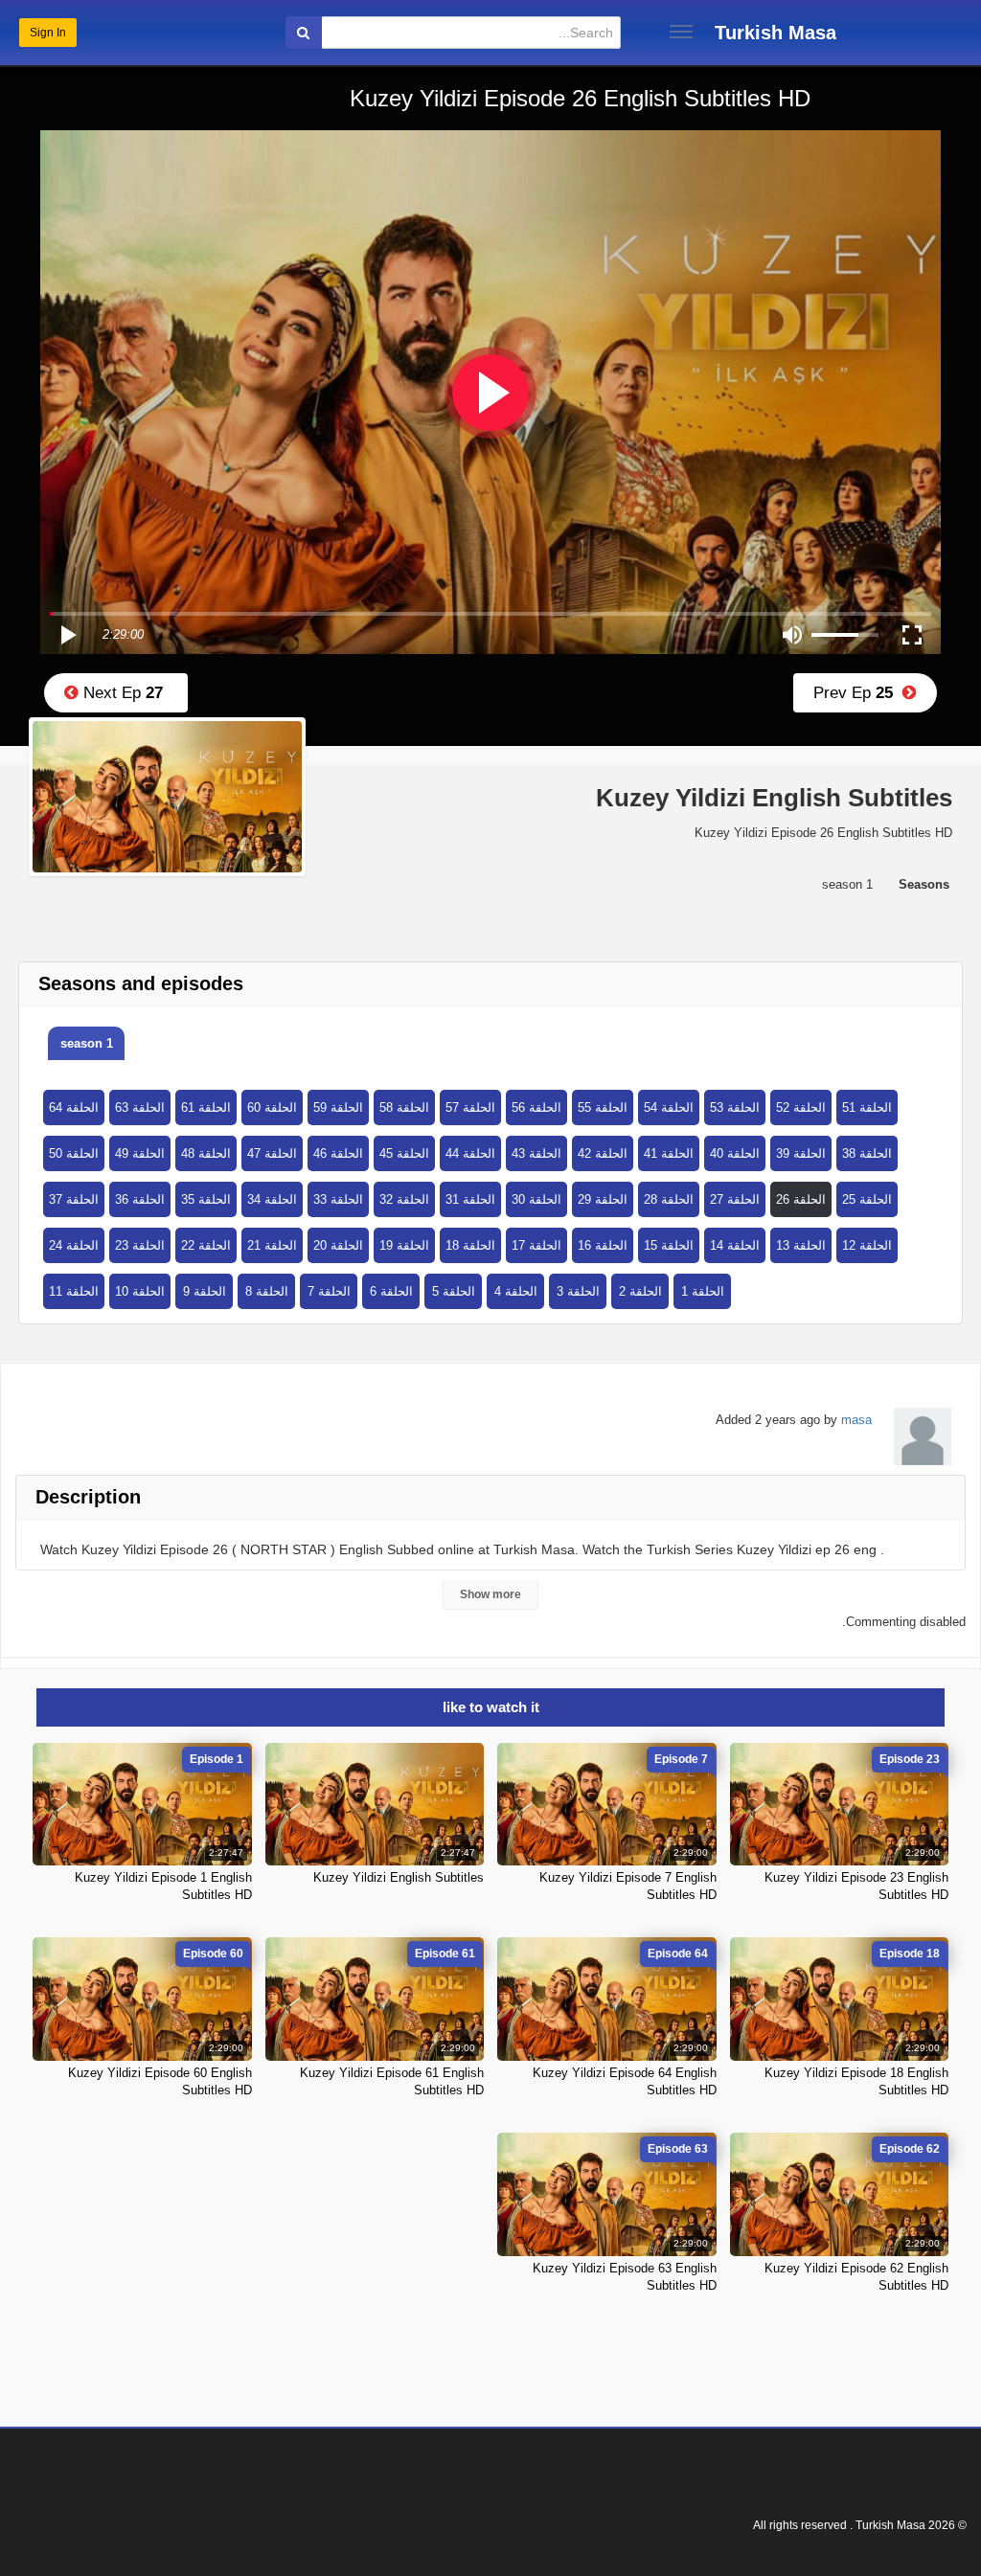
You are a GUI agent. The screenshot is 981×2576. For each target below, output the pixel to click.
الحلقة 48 (206, 1153)
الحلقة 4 (516, 1291)
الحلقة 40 (735, 1153)
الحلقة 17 (536, 1245)
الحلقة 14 (735, 1245)
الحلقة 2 (640, 1291)
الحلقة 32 (404, 1199)
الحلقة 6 (391, 1291)
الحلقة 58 (404, 1107)
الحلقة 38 (867, 1153)
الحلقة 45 (404, 1153)
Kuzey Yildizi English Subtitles (399, 1877)
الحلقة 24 (74, 1245)
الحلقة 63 (140, 1107)
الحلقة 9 (205, 1291)
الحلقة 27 (735, 1199)
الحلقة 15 (669, 1245)
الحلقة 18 (470, 1245)
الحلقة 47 (272, 1153)
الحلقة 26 (801, 1199)
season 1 (87, 1043)
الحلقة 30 (536, 1199)
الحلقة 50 (74, 1153)
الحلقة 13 (801, 1245)
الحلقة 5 (454, 1291)
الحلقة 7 (329, 1291)
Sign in (48, 33)
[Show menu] (681, 32)
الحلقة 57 (470, 1107)
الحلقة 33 (338, 1199)
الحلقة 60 (272, 1107)
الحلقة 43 (536, 1153)
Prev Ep (858, 693)
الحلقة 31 (470, 1199)
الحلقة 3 (578, 1291)
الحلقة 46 (338, 1153)
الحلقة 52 (801, 1107)
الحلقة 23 (140, 1245)
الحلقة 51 (867, 1107)
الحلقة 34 (272, 1199)
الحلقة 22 (206, 1245)
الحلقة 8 (267, 1291)
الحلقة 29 (603, 1199)
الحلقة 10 (140, 1291)
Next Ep (121, 693)
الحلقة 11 (74, 1291)
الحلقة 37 (74, 1199)
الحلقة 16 (603, 1245)
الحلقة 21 (272, 1245)
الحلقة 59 (338, 1107)
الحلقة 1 (703, 1291)
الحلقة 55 (603, 1107)
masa (856, 1420)
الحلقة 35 (206, 1199)
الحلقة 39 (801, 1153)
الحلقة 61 (206, 1107)
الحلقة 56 (536, 1107)
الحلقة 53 (735, 1107)
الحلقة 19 (404, 1245)
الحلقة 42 (603, 1153)
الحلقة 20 (338, 1245)
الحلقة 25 (867, 1199)
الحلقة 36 (140, 1199)
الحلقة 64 (74, 1107)
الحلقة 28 (669, 1199)
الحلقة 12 (867, 1245)
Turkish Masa (776, 33)
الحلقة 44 (470, 1153)
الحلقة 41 (669, 1153)
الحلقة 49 (140, 1153)
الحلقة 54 (669, 1107)
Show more (490, 1594)
